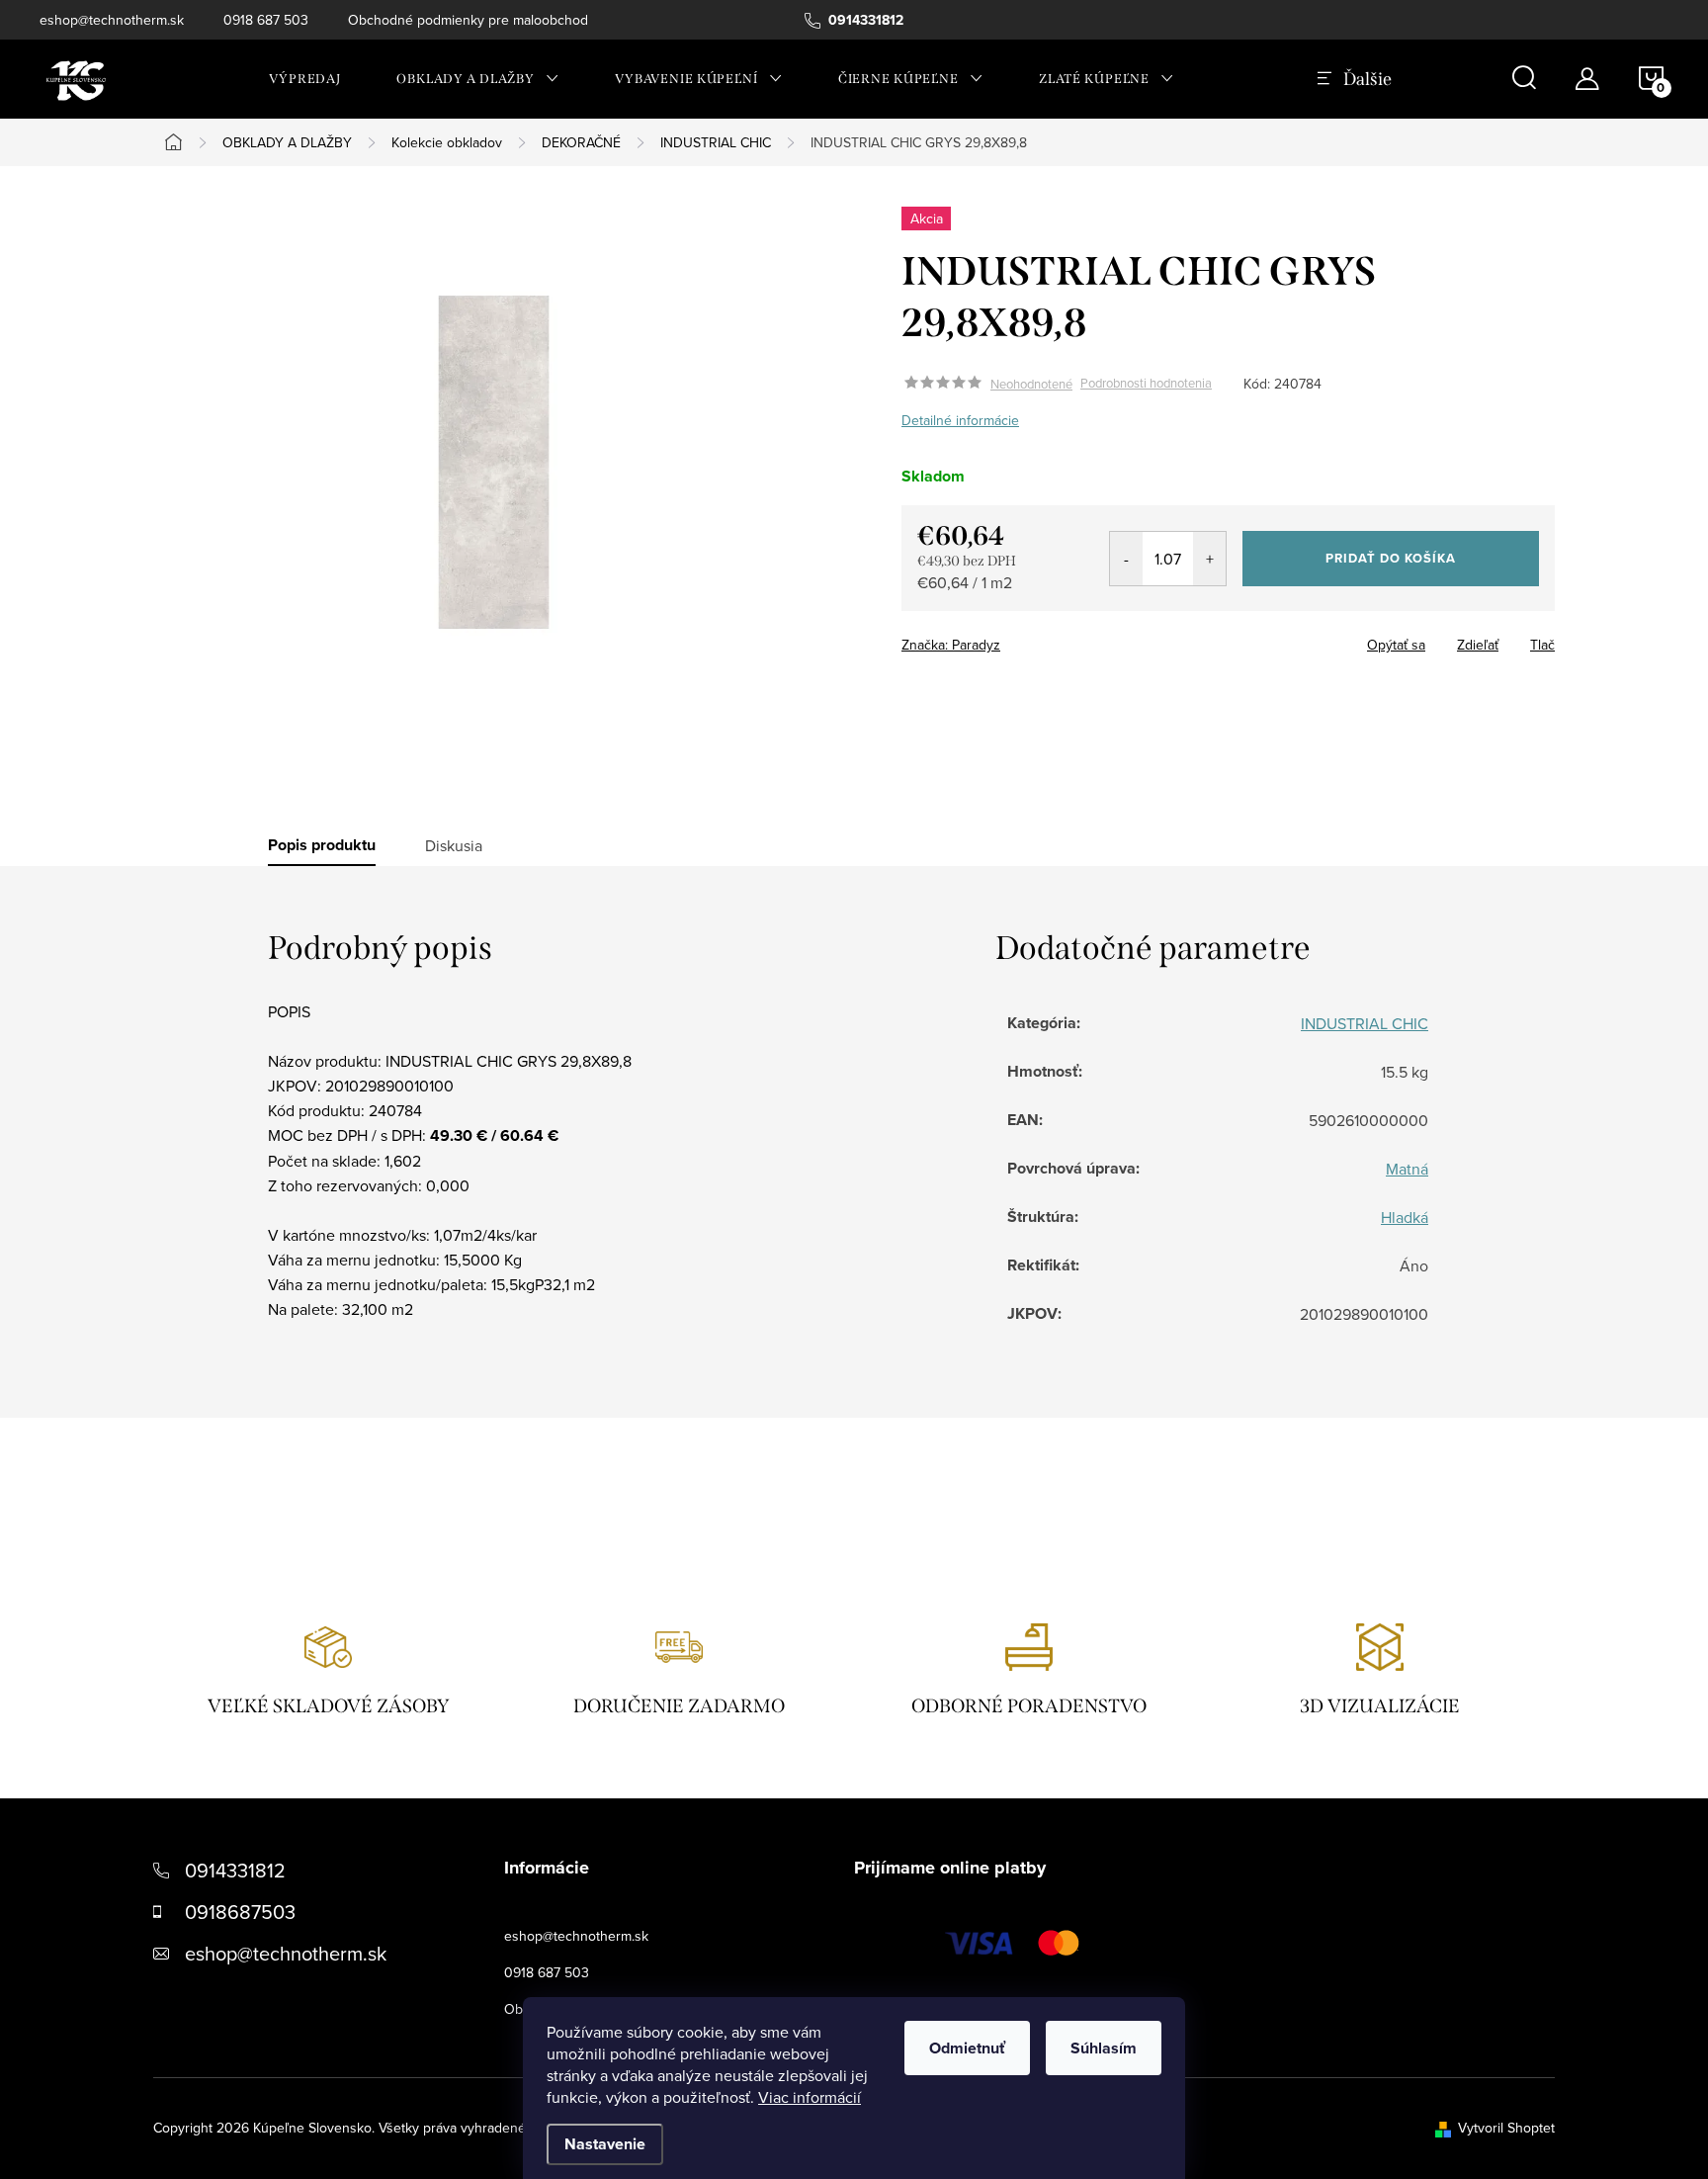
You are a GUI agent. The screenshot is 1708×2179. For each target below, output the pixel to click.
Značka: (951, 645)
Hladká (1405, 1217)
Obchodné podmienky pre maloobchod (468, 20)
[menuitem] (305, 79)
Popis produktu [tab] (322, 845)
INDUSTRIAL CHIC (1365, 1023)
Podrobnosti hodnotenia (1146, 384)
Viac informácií (810, 2097)
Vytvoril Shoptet (1506, 2128)
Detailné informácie (960, 420)
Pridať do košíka (1391, 558)
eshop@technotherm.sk (112, 20)
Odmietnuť (967, 2048)
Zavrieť (1040, 639)
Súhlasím (1104, 2048)
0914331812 (235, 1870)
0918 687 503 (266, 20)
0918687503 (240, 1912)
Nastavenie (605, 2144)
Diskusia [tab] (454, 845)
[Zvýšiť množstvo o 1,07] (1209, 559)
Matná (1407, 1169)
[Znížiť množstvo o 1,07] (1126, 559)
